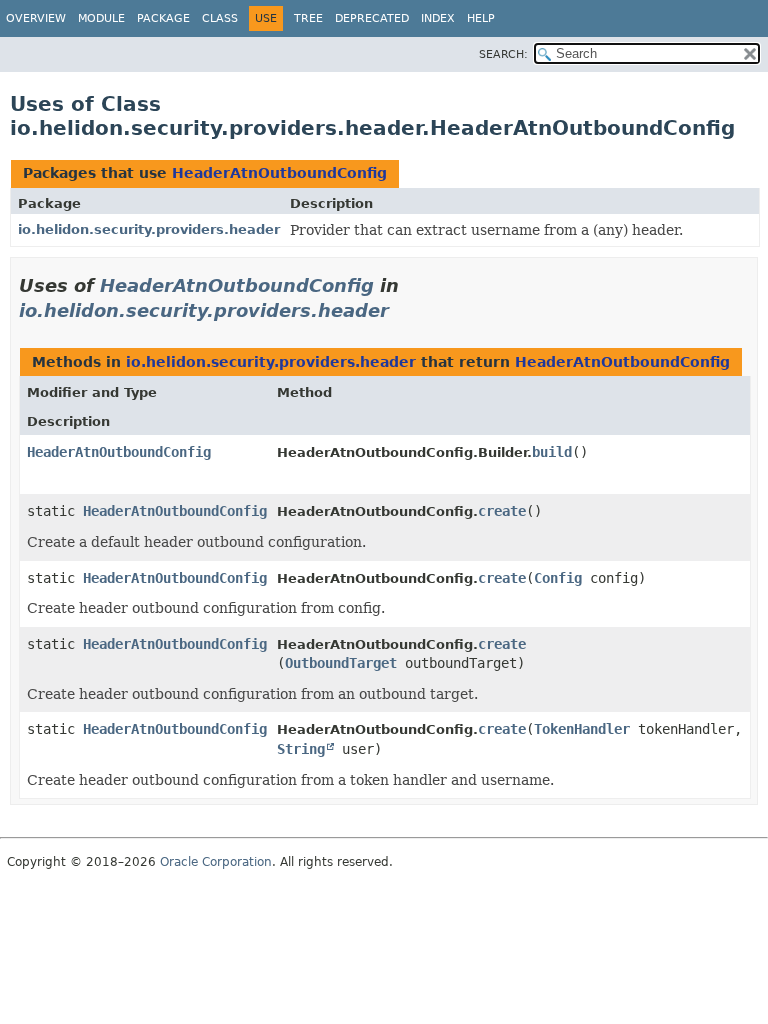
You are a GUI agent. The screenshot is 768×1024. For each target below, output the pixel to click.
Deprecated (372, 18)
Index (438, 18)
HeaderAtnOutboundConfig (279, 173)
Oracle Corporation (216, 862)
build (552, 452)
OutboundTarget (341, 663)
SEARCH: (503, 54)
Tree (308, 18)
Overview (36, 18)
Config (558, 578)
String (301, 749)
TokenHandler (582, 729)
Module (101, 18)
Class (220, 18)
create (502, 511)
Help (481, 18)
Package (163, 18)
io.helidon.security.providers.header (149, 229)
